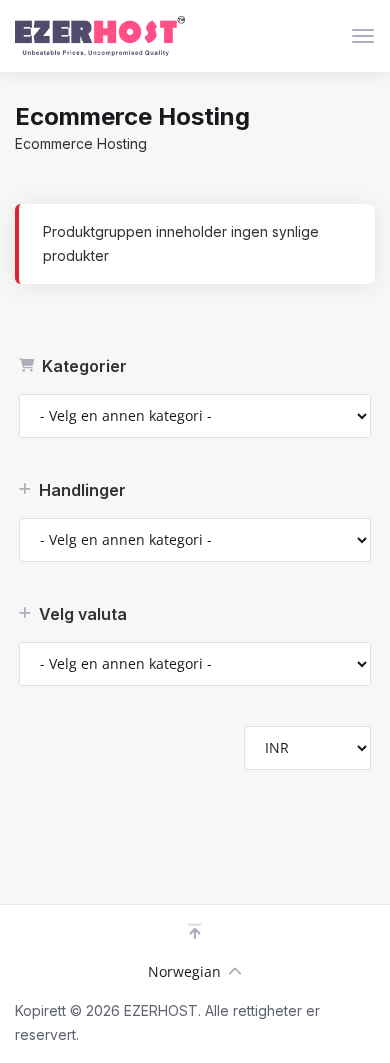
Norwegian (184, 971)
